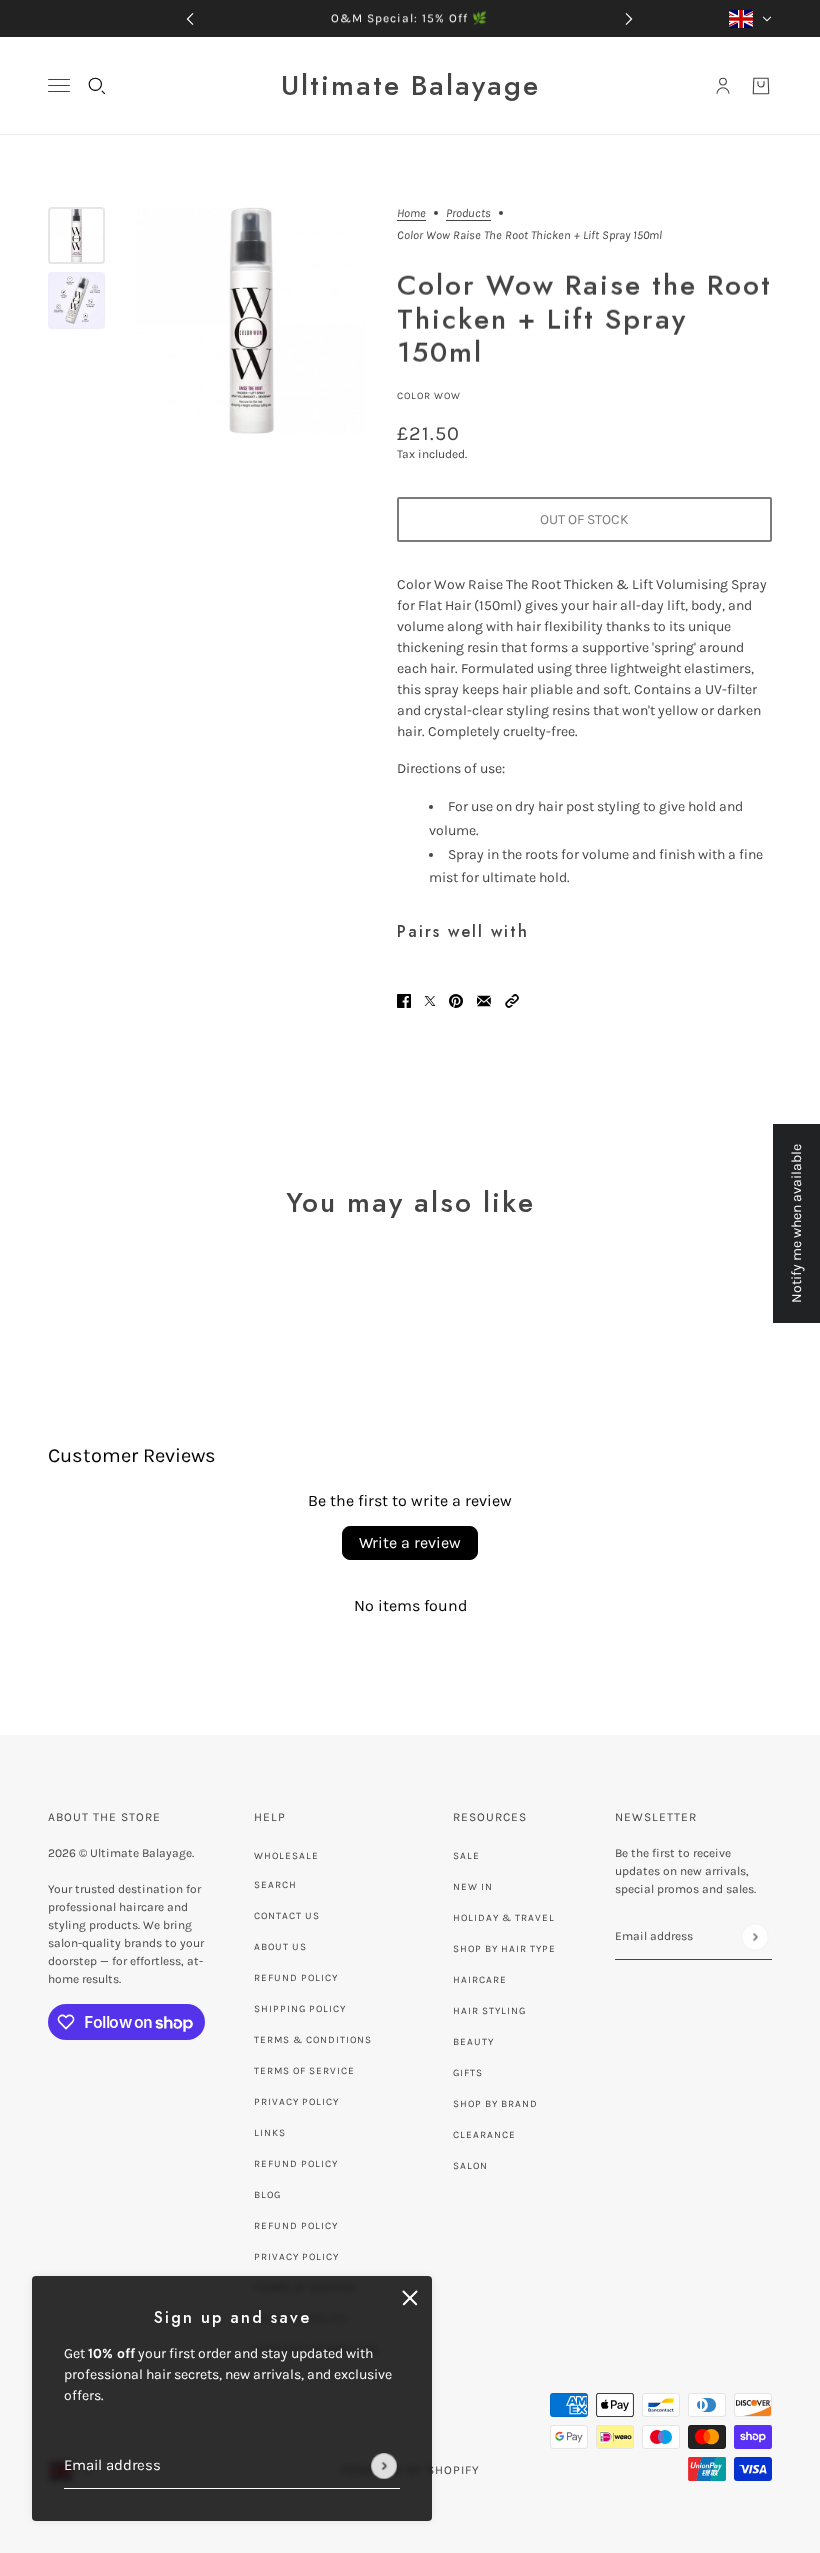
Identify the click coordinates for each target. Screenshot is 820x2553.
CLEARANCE (484, 2135)
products (468, 213)
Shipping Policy (300, 2009)
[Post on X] (430, 999)
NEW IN (473, 1887)
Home (411, 213)
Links (270, 2133)
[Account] (723, 86)
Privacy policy (296, 2257)
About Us (280, 1947)
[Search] (97, 86)
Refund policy (296, 2164)
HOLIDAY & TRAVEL (504, 1918)
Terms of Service (304, 2071)
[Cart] (761, 86)
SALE (466, 1856)
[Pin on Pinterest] (456, 999)
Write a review (410, 1542)
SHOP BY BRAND (495, 2104)
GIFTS (468, 2073)
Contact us (287, 1916)
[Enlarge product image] (251, 321)
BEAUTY (473, 2042)
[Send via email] (484, 999)
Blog (267, 2195)
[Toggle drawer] (59, 85)
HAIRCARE (480, 1980)
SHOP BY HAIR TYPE (504, 1949)
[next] (629, 18)
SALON (470, 2166)
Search (275, 1885)
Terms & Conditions (313, 2040)
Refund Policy (296, 1978)
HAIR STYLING (489, 2011)
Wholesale (286, 1856)
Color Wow (429, 396)
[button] (512, 999)
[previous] (190, 18)
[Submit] (384, 2466)
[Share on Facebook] (404, 999)
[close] (410, 2298)
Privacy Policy (296, 2102)
